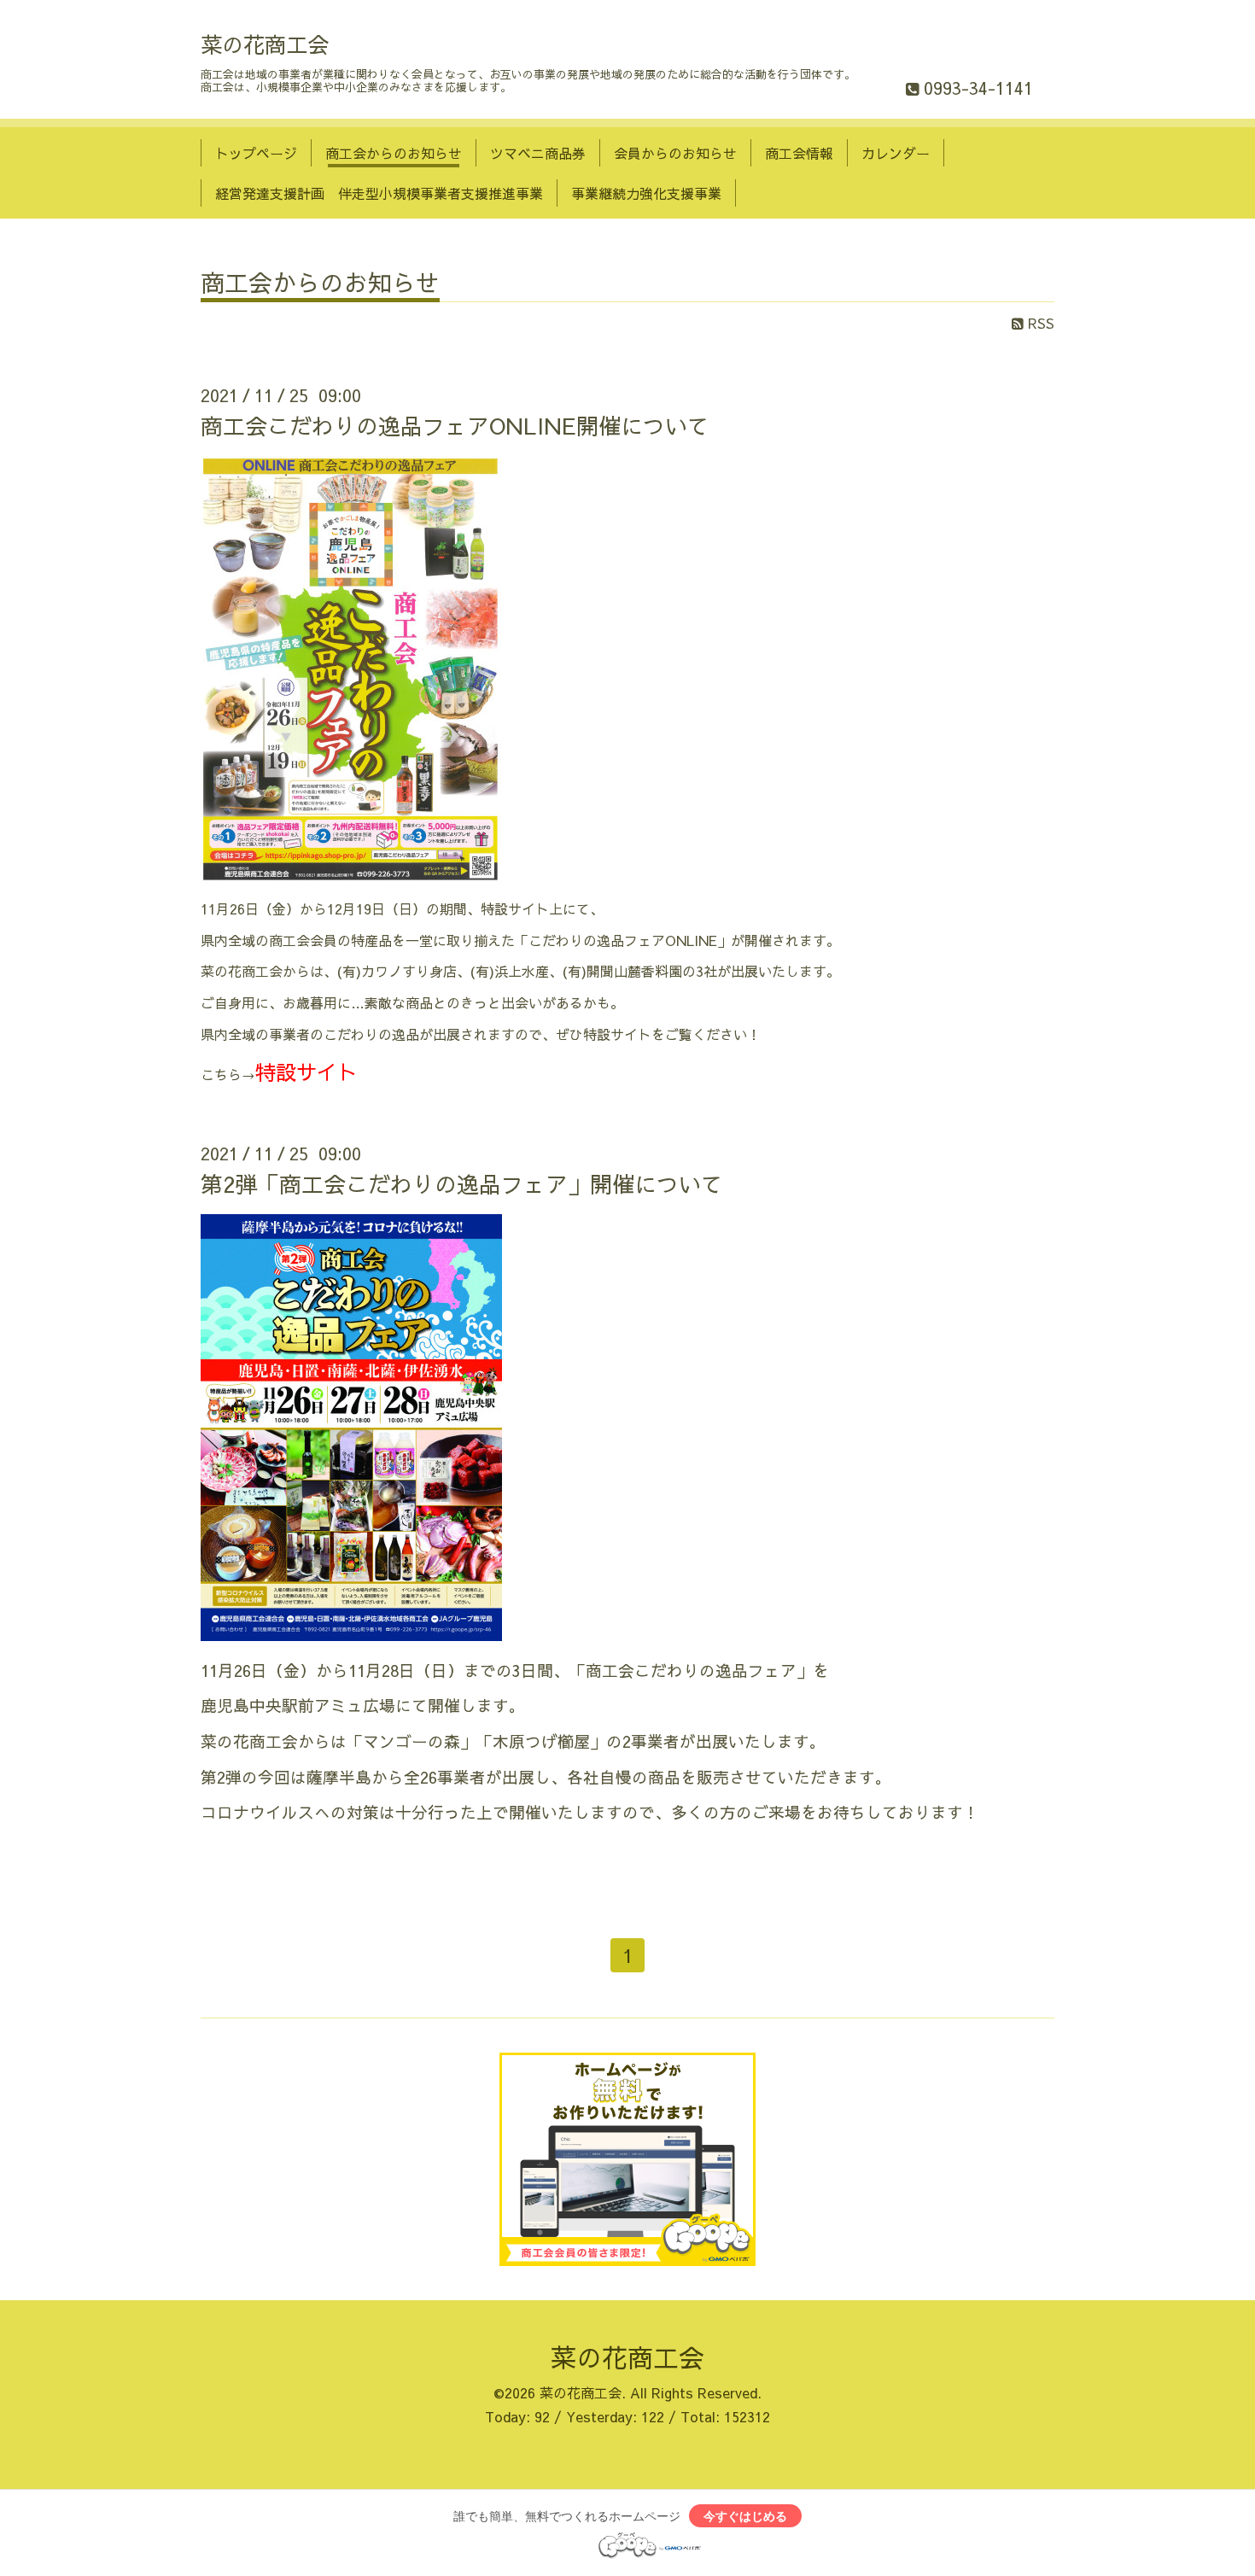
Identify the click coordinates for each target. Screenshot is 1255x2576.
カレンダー (896, 153)
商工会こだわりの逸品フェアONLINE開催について (455, 425)
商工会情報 (799, 153)
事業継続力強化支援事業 (646, 193)
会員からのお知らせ (675, 153)
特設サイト (306, 1072)
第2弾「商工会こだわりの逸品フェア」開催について (462, 1183)
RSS (1039, 323)
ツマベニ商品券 (538, 153)
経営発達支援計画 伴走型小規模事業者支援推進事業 (379, 193)
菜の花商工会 (265, 44)
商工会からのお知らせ (394, 153)
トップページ (256, 153)
